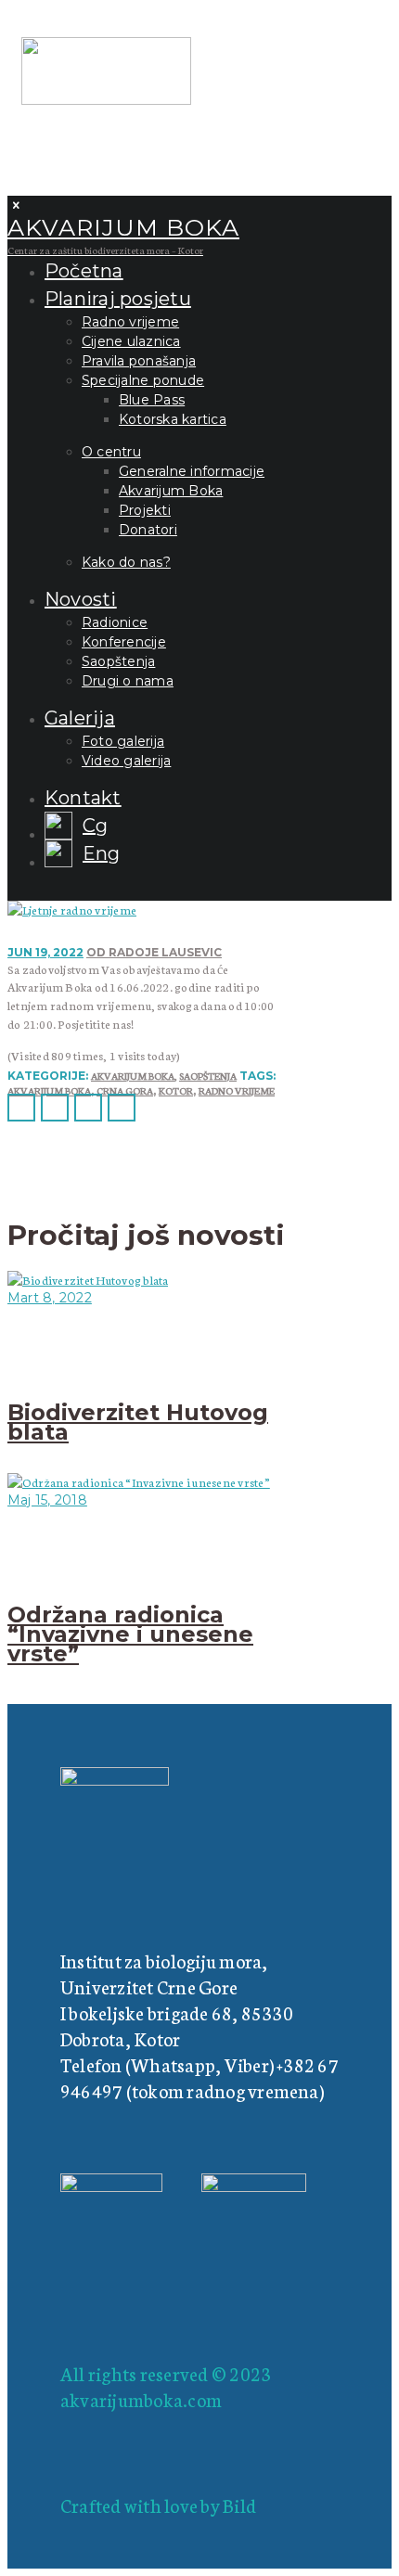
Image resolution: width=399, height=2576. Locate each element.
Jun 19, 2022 (45, 952)
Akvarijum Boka (133, 1076)
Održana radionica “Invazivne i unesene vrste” (130, 1634)
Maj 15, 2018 (47, 1500)
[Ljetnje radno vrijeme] (72, 910)
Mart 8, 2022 (50, 1298)
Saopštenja (208, 1076)
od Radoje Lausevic (154, 952)
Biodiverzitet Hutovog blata (138, 1422)
